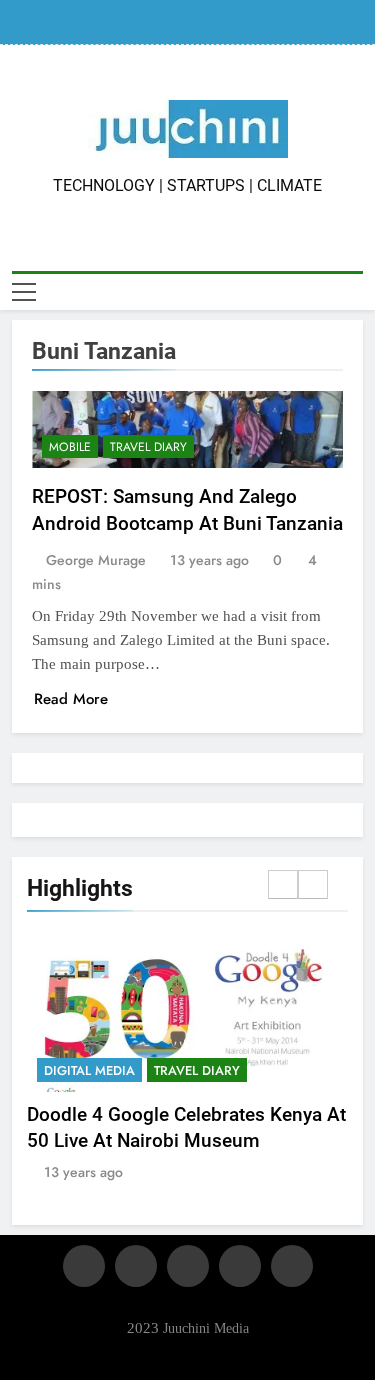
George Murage (96, 560)
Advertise (211, 22)
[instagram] (136, 1266)
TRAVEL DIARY (148, 447)
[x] (188, 1266)
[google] (240, 1266)
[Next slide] (313, 884)
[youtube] (292, 1266)
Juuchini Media (206, 1328)
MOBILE (70, 447)
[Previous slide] (283, 884)
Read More (71, 699)
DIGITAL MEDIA (89, 1070)
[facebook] (84, 1266)
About (152, 22)
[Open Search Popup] (357, 291)
